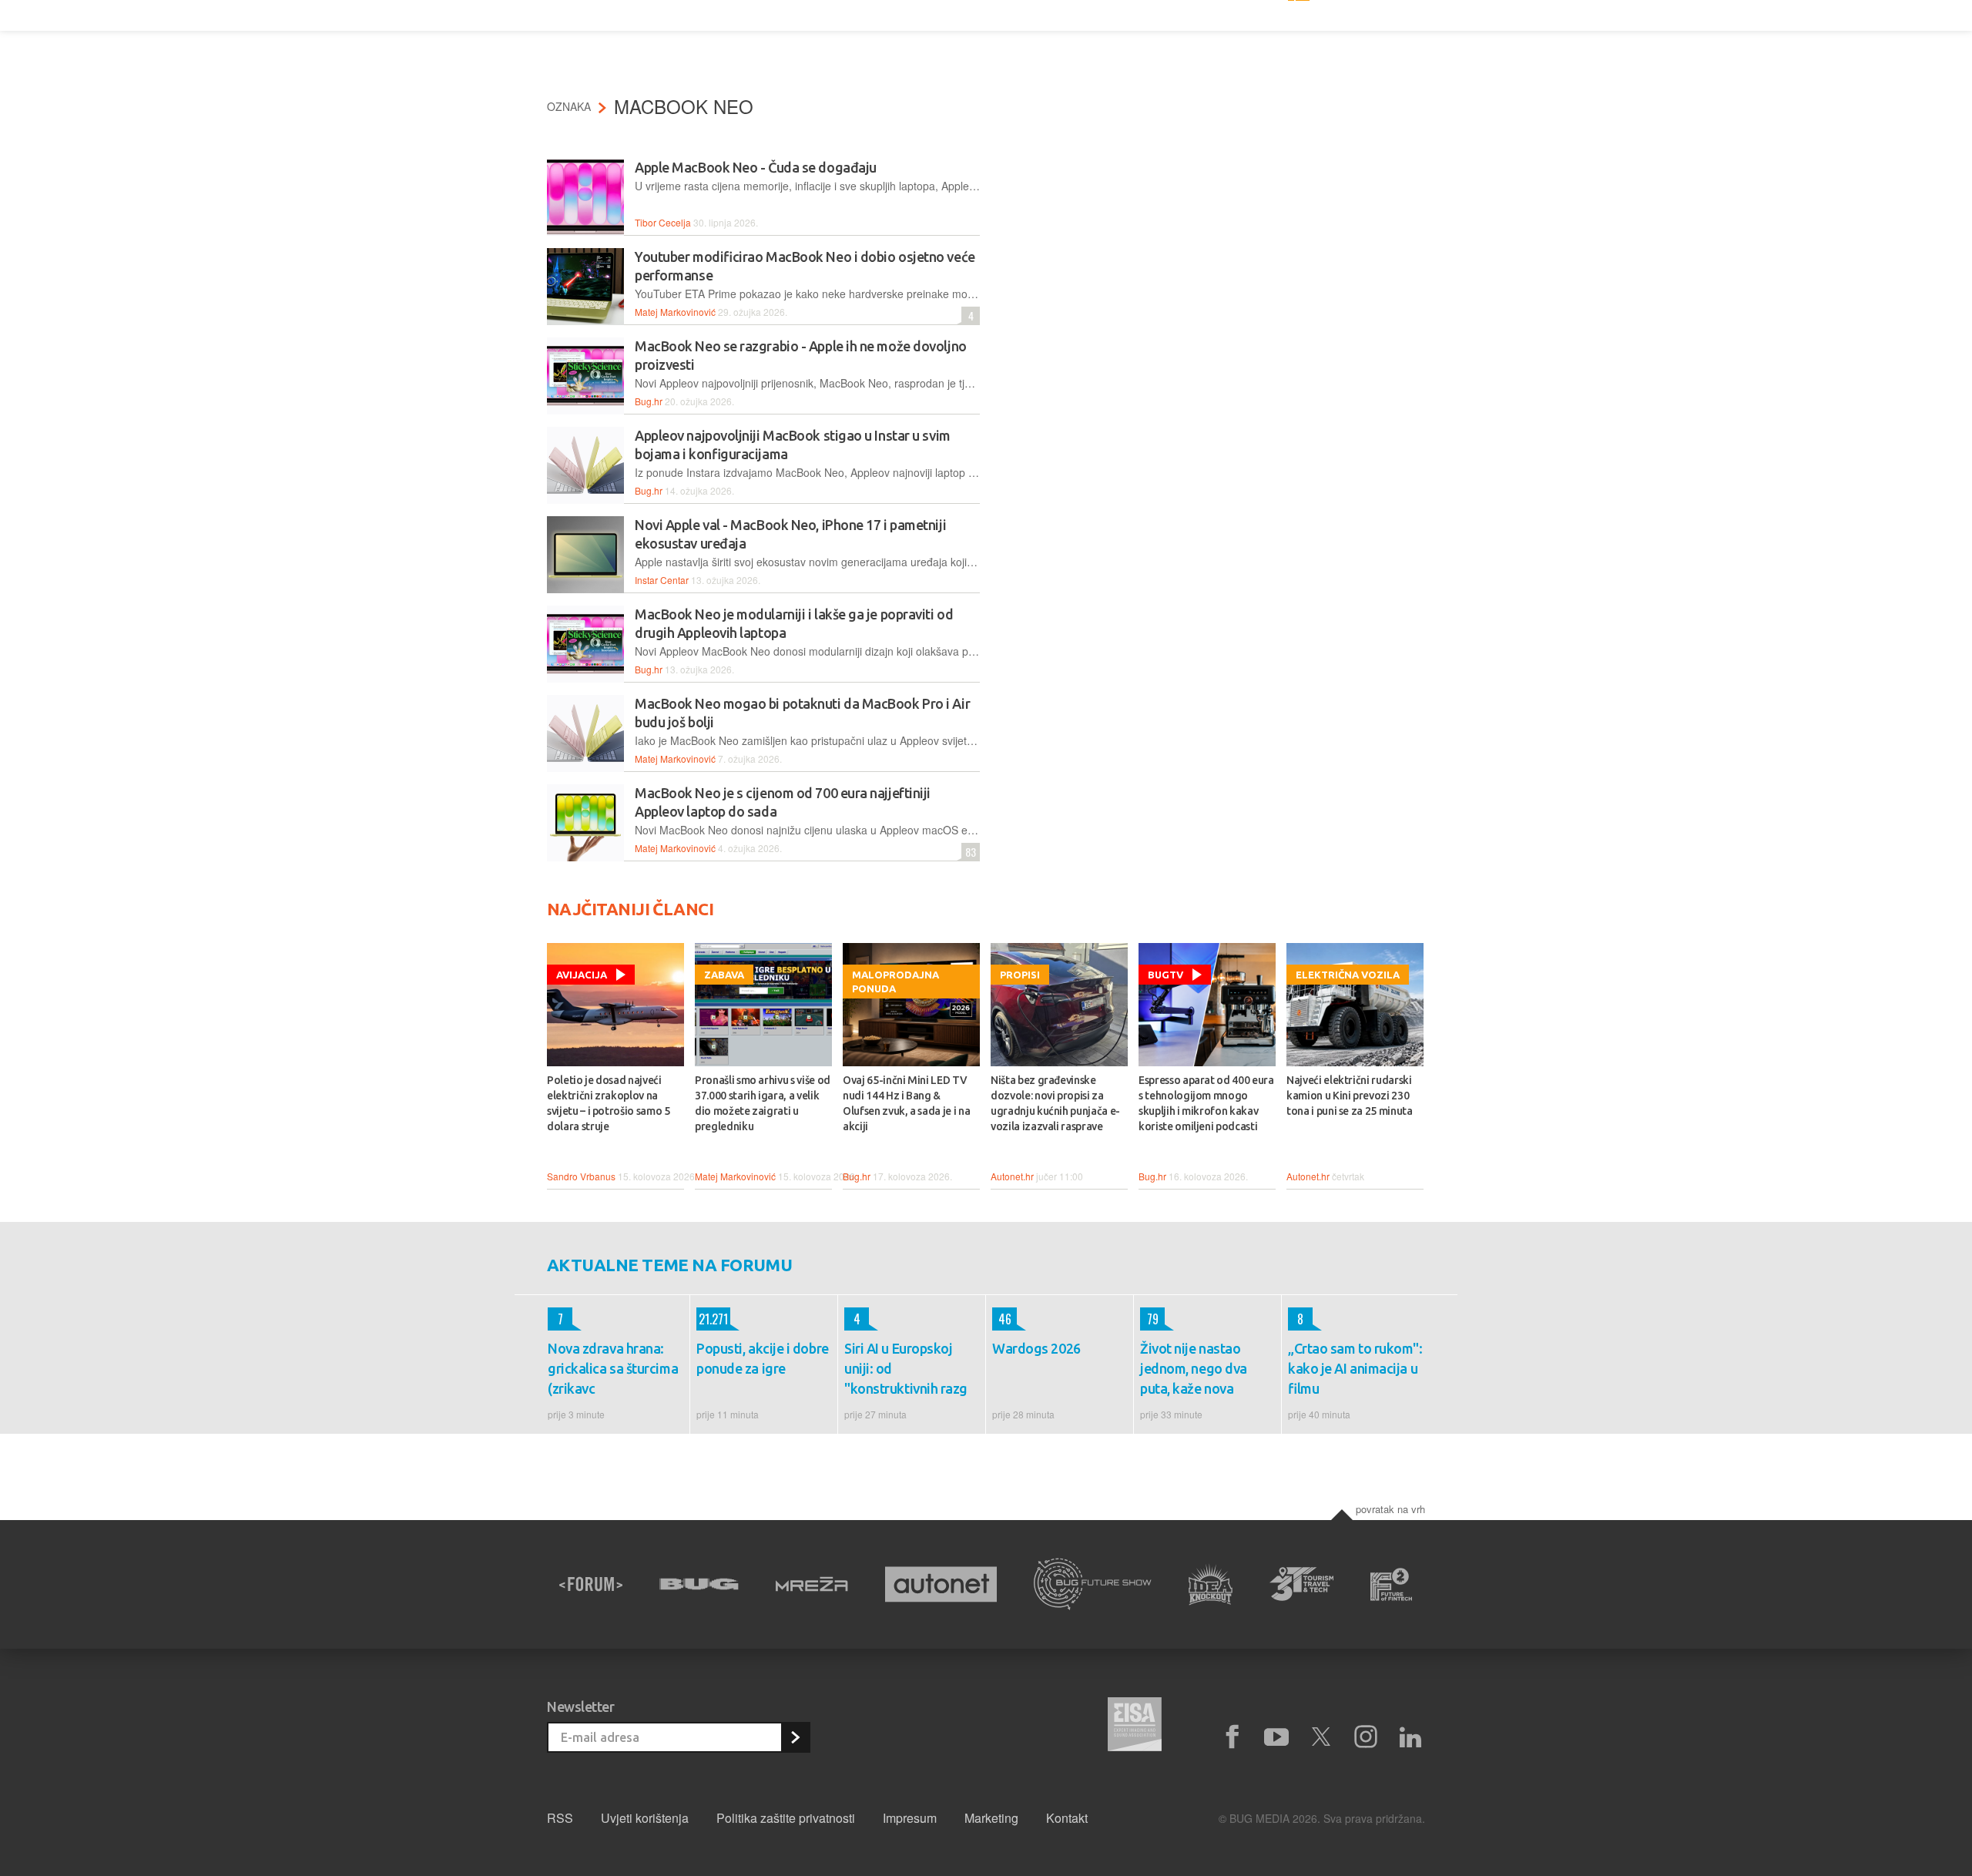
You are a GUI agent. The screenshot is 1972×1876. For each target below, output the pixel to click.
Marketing (991, 1818)
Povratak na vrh (1390, 1509)
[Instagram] (1366, 1737)
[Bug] (699, 1584)
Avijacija (582, 975)
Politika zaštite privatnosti (786, 1818)
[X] (1321, 1737)
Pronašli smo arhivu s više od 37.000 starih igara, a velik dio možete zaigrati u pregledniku (763, 1103)
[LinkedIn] (1410, 1737)
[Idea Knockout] (1211, 1584)
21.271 (712, 1319)
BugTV (1165, 975)
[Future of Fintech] (1392, 1584)
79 (1149, 1319)
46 (1002, 1319)
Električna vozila (1348, 975)
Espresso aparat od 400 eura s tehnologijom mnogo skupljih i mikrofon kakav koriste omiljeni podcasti (1206, 1103)
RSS (560, 1818)
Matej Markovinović (675, 312)
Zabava (724, 975)
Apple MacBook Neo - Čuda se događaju (756, 167)
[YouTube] (1276, 1737)
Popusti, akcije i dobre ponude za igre (763, 1358)
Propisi (1020, 975)
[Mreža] (812, 1584)
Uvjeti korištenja (645, 1818)
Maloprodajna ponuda (895, 982)
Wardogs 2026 (1036, 1348)
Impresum (910, 1818)
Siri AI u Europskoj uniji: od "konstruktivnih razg (906, 1368)
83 (969, 852)
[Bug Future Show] (1093, 1584)
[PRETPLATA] (795, 1737)
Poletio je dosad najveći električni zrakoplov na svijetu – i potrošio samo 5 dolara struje (609, 1103)
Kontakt (1067, 1818)
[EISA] (1135, 1727)
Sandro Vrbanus (581, 1176)
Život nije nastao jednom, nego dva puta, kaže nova (1194, 1368)
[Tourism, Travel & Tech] (1302, 1584)
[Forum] (591, 1584)
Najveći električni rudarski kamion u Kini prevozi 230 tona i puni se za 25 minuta (1350, 1096)
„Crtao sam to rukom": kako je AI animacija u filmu (1355, 1368)
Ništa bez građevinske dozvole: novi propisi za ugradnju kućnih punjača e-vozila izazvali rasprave (1055, 1103)
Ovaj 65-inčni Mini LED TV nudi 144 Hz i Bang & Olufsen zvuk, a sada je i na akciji (906, 1103)
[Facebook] (1232, 1737)
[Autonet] (941, 1584)
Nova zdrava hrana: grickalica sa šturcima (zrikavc (613, 1368)
